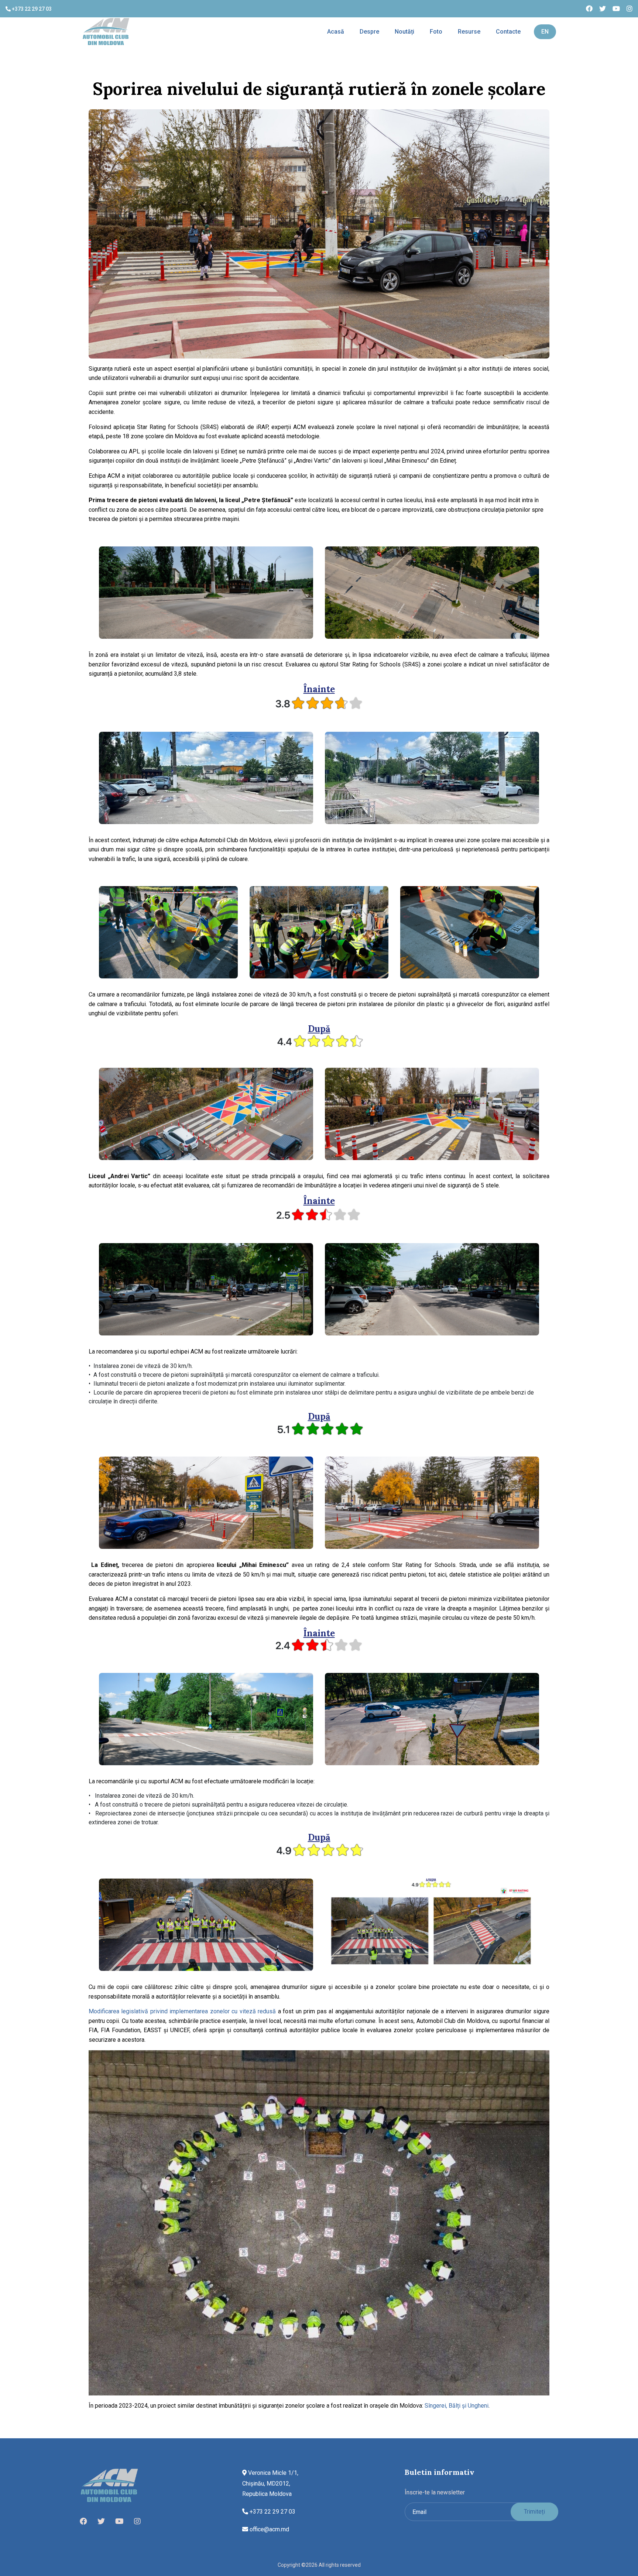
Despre (369, 32)
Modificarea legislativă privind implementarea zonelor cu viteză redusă (182, 2011)
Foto (436, 32)
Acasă (336, 32)
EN (545, 32)
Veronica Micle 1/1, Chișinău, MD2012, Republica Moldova (270, 2484)
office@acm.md (269, 2529)
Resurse (469, 32)
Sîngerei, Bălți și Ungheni (457, 2406)
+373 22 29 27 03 (31, 9)
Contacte (508, 32)
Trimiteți (534, 2512)
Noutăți (404, 32)
